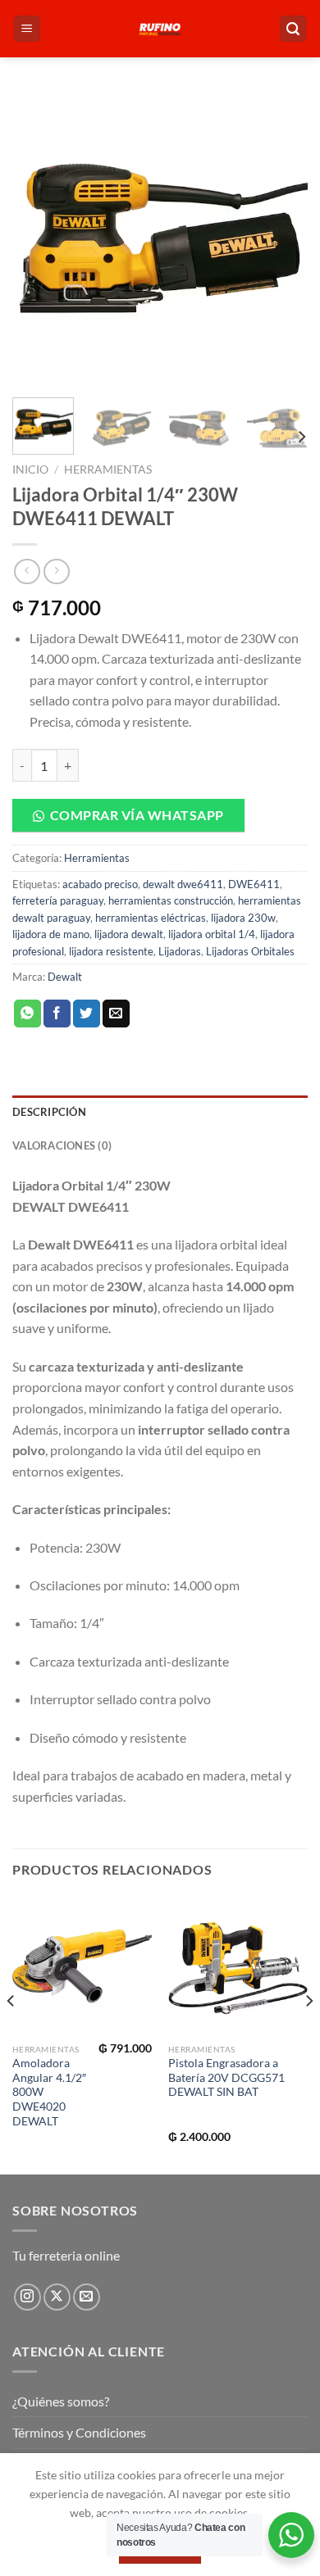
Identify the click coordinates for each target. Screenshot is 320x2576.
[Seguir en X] (57, 2297)
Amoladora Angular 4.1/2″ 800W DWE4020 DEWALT (49, 2092)
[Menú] (27, 29)
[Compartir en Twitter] (87, 1014)
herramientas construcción (171, 900)
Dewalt (65, 977)
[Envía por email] (116, 1014)
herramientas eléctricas (151, 918)
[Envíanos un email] (87, 2297)
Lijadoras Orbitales (250, 951)
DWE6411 (254, 884)
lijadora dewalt (129, 934)
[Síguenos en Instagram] (27, 2297)
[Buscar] (293, 29)
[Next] (281, 238)
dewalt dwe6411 (183, 884)
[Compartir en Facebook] (57, 1014)
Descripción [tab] (49, 1112)
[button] (160, 815)
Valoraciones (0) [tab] (62, 1145)
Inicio (30, 469)
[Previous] (39, 238)
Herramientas (108, 469)
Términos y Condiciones (79, 2432)
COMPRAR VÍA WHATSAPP (137, 815)
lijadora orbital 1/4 (212, 934)
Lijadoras (180, 951)
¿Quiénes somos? (61, 2401)
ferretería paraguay (58, 900)
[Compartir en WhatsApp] (27, 1014)
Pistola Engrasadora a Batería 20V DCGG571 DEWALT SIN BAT (226, 2077)
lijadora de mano (51, 934)
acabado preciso (100, 884)
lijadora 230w (243, 918)
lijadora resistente (111, 951)
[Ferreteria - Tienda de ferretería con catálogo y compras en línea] (160, 29)
